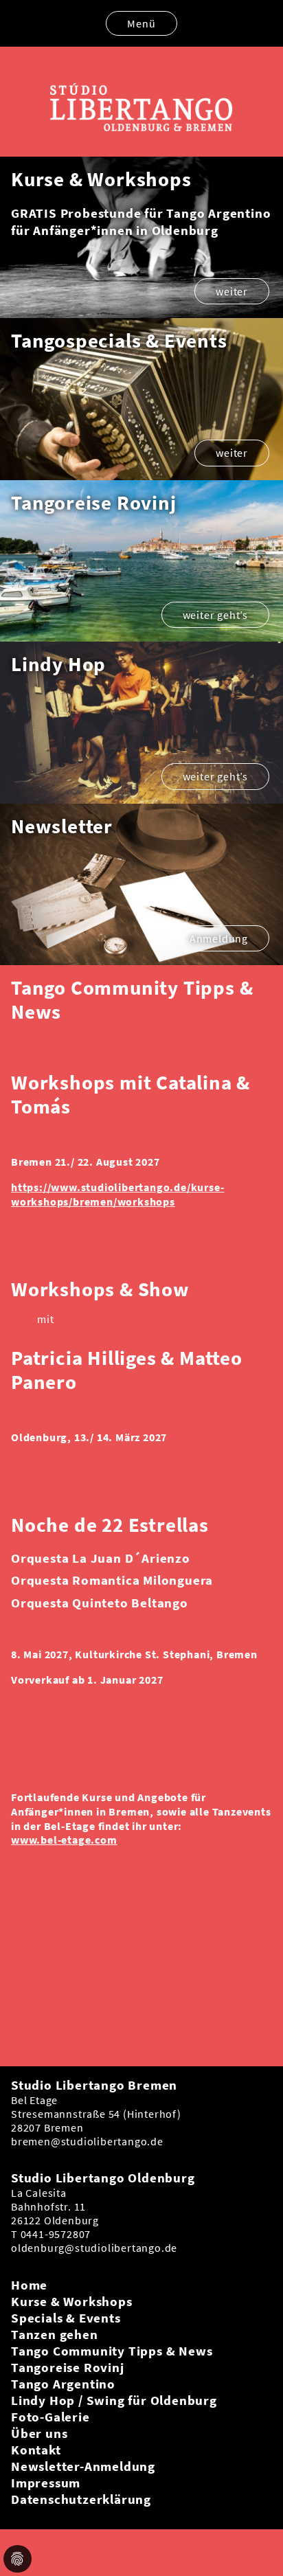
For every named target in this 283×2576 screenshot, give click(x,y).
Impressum (46, 2483)
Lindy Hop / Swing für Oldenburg (114, 2400)
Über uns (39, 2433)
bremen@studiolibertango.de (87, 2141)
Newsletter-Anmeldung (83, 2466)
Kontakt (36, 2450)
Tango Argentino (63, 2384)
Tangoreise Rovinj (68, 2367)
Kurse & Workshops (72, 2301)
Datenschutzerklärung (81, 2499)
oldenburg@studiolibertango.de (94, 2248)
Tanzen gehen (55, 2334)
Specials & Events (66, 2318)
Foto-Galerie (50, 2417)
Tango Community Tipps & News (112, 2351)
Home (29, 2285)
